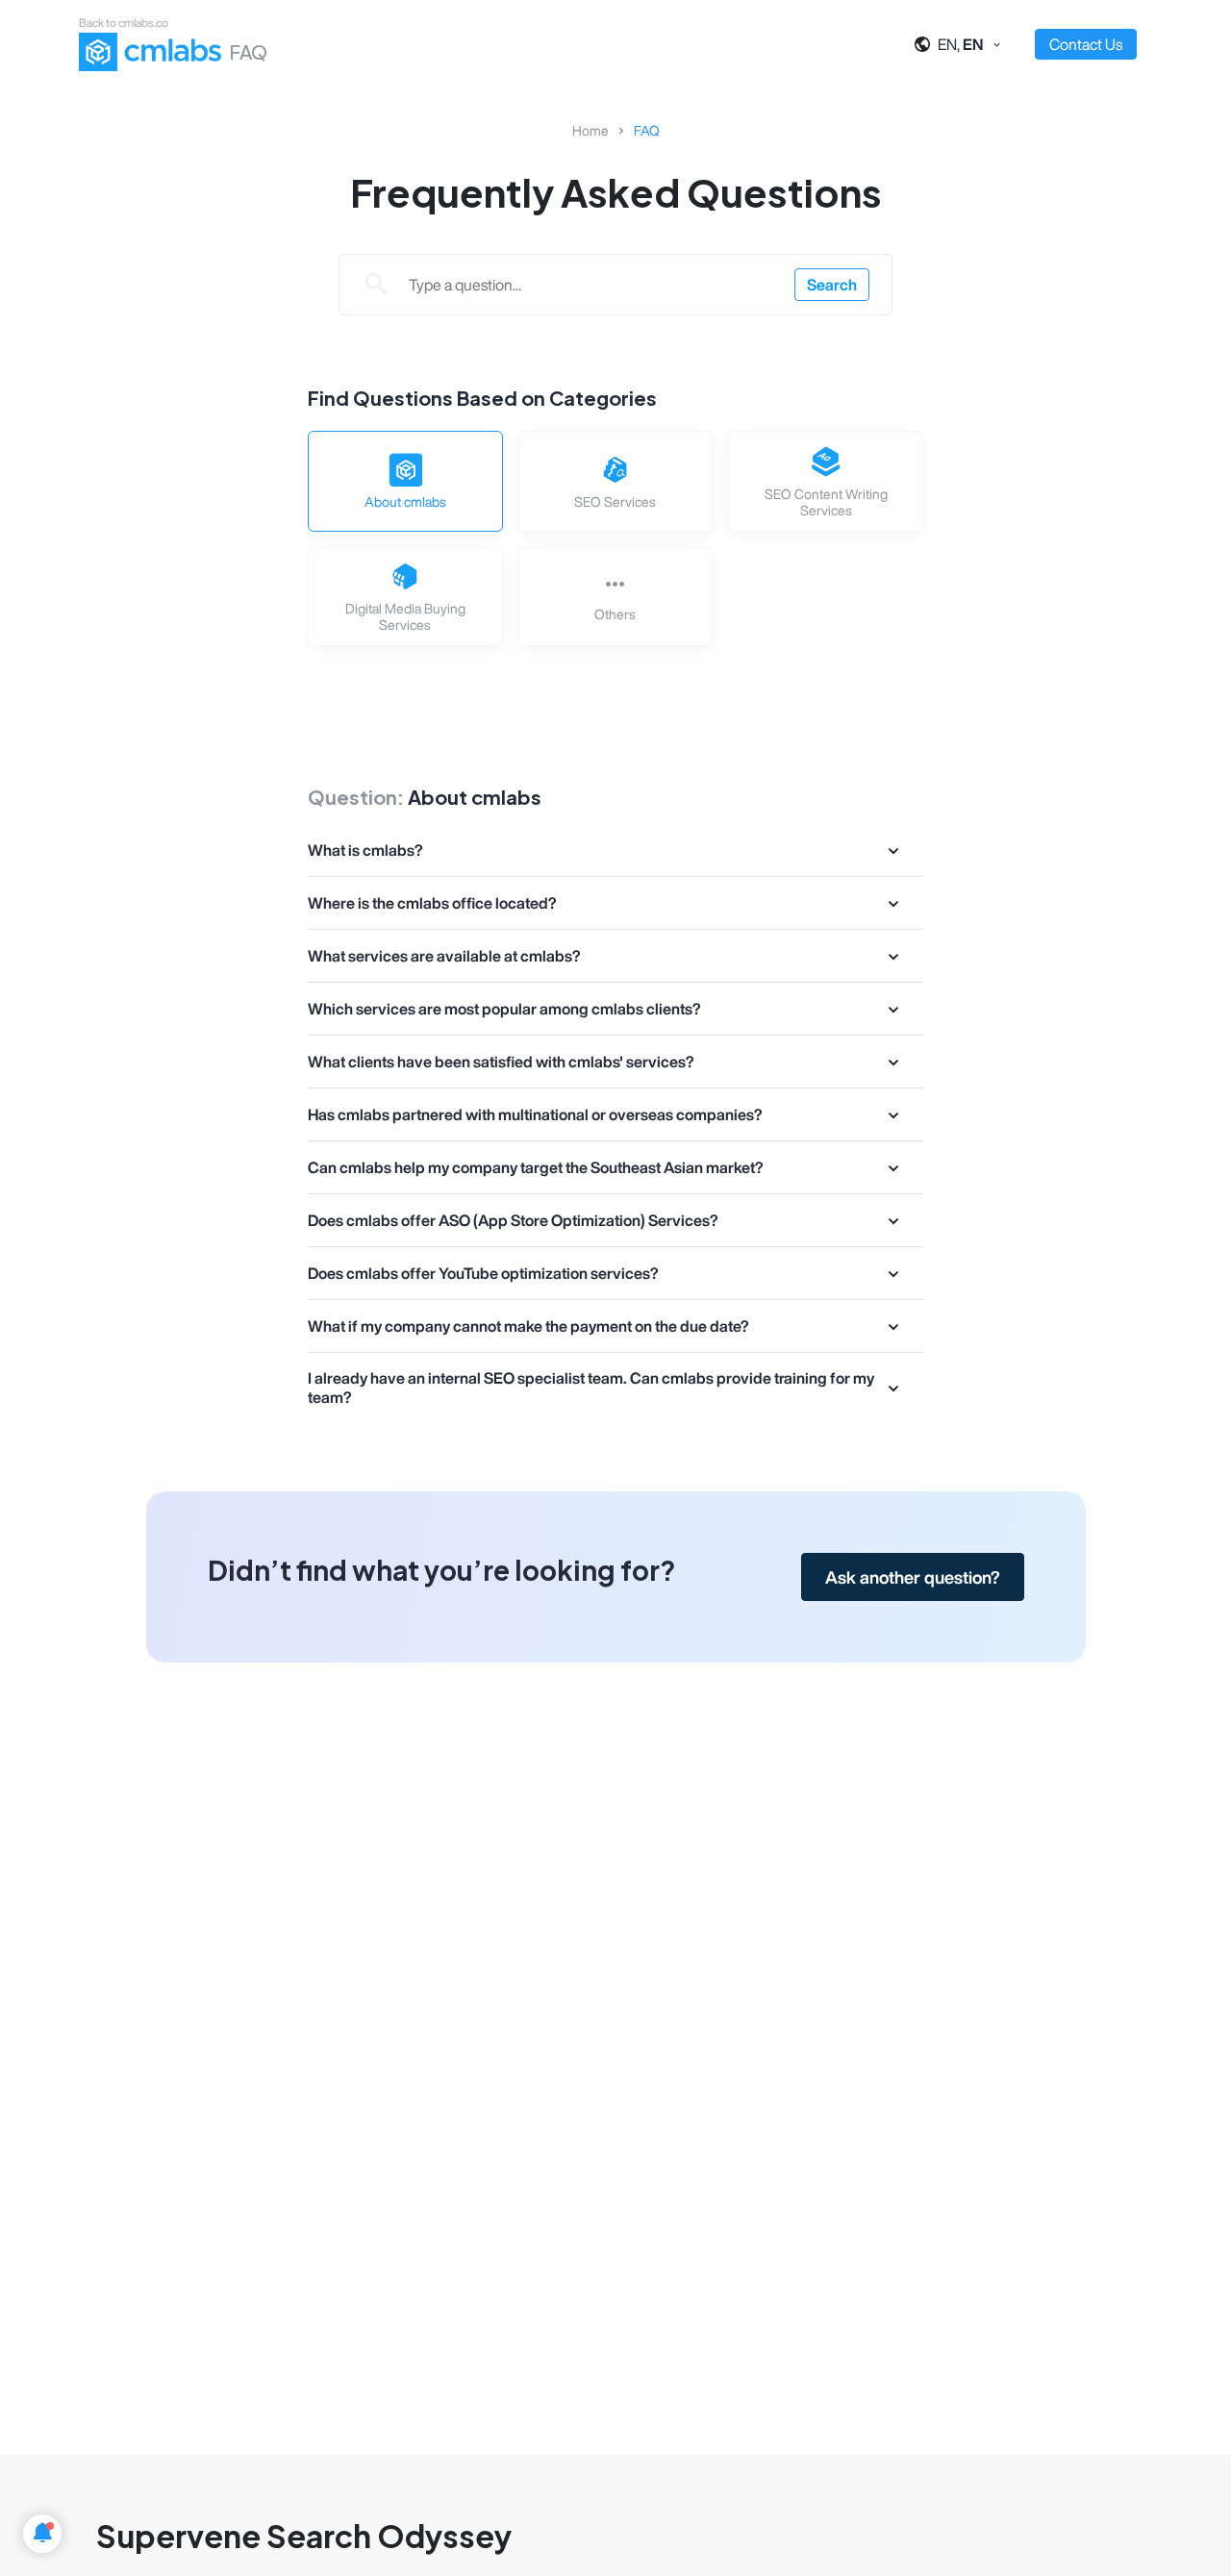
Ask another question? (913, 1577)
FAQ (647, 131)
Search (832, 285)
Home (590, 131)
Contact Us (1086, 44)
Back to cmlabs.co (124, 23)
